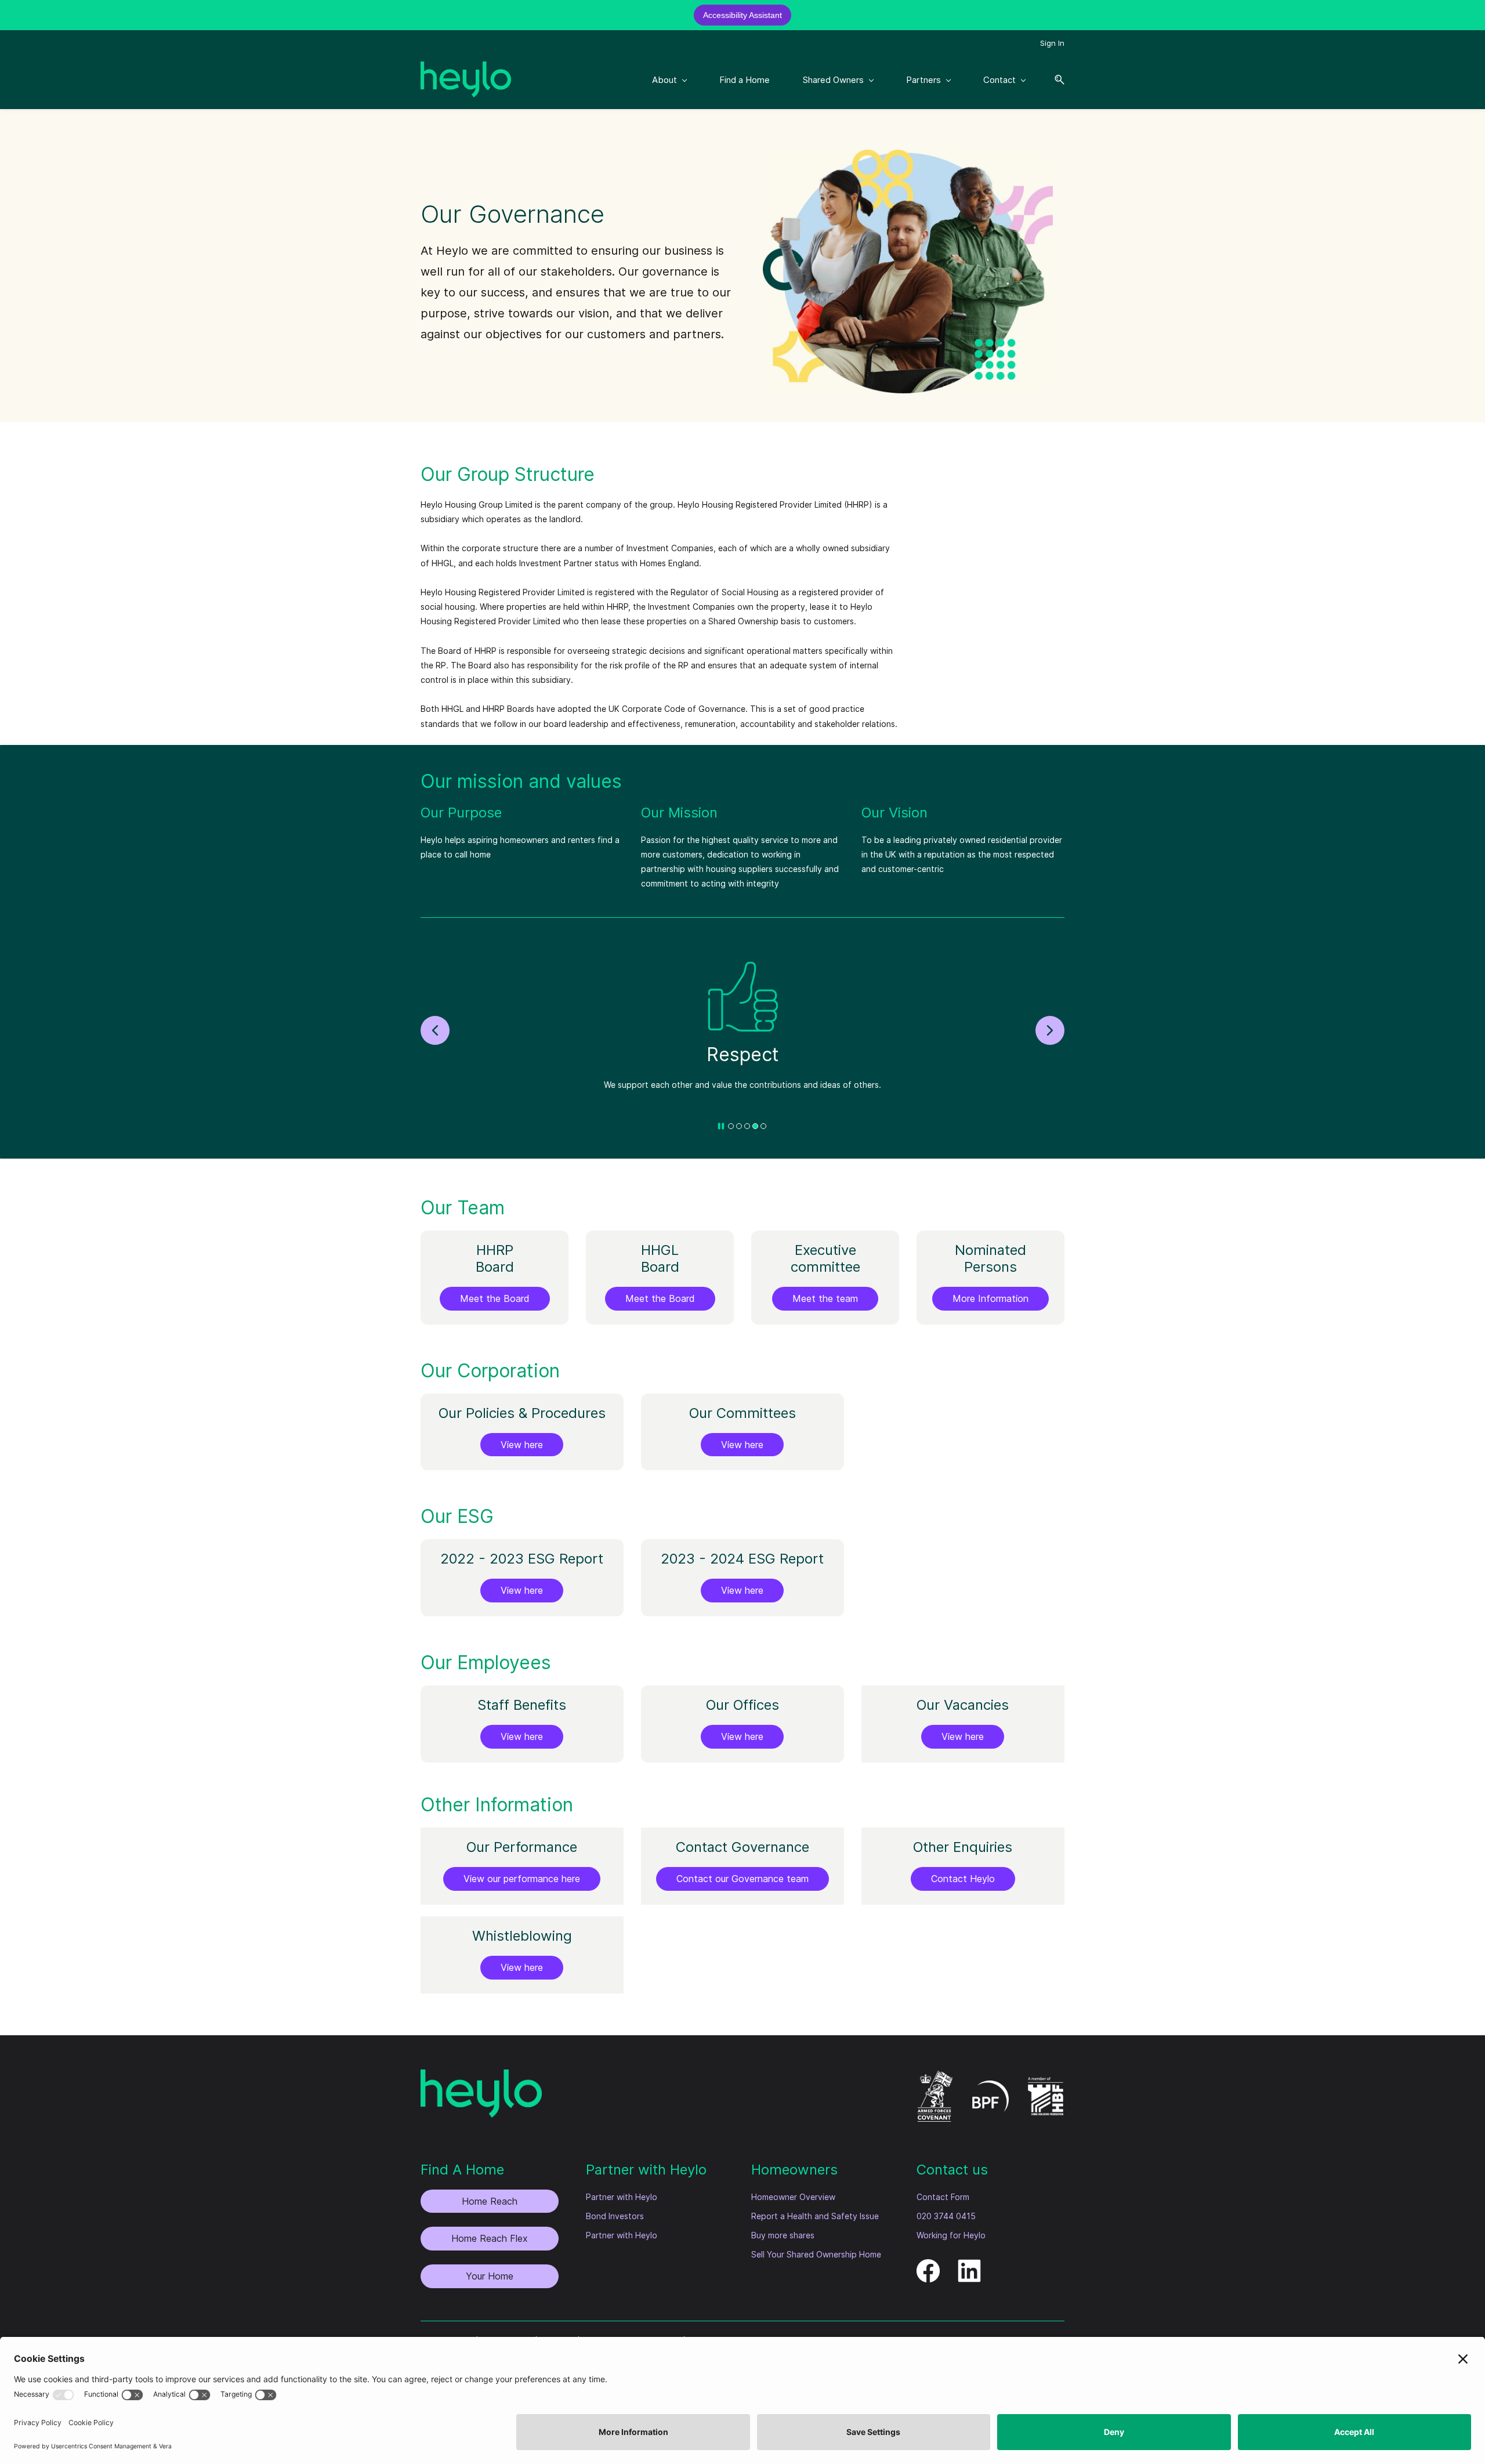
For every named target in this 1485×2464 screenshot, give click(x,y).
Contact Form (943, 2197)
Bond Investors (615, 2216)
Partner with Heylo (622, 2197)
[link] (908, 157)
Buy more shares (783, 2235)
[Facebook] (928, 2266)
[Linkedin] (969, 2266)
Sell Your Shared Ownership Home (816, 2254)
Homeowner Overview (793, 2197)
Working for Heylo (951, 2235)
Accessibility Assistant (742, 15)
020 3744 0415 (946, 2216)
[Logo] (466, 79)
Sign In (1052, 43)
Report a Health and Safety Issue (815, 2216)
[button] (1055, 80)
